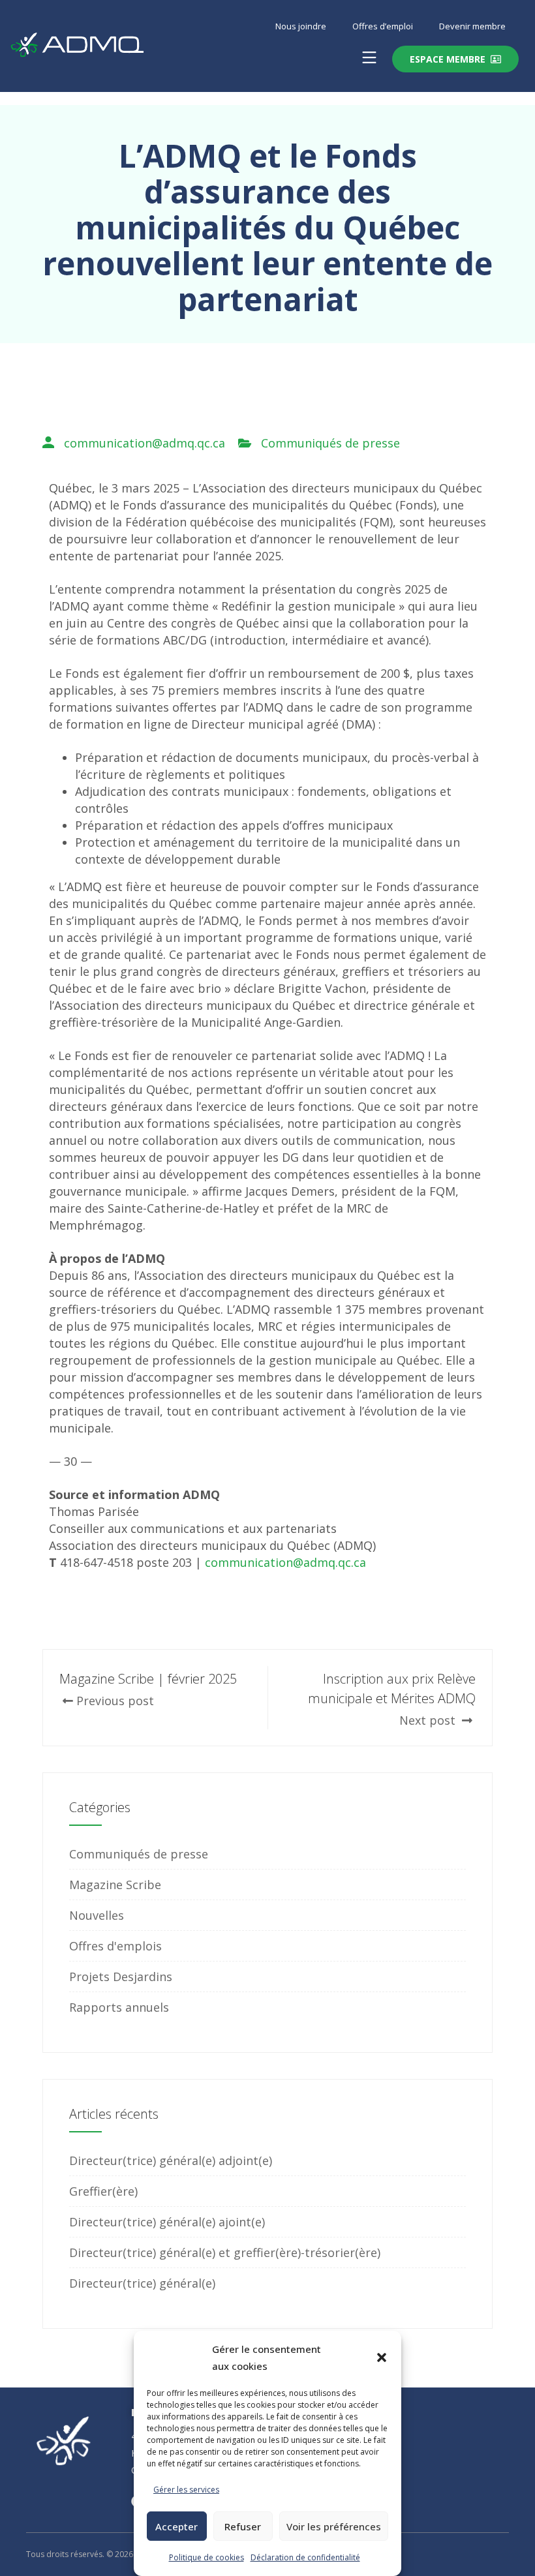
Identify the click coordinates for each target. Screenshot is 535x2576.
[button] (382, 2357)
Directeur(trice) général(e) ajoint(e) (167, 2222)
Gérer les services (186, 2490)
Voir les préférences (334, 2526)
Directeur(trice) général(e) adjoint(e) (171, 2160)
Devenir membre (472, 26)
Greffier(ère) (103, 2191)
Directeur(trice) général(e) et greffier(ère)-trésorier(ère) (225, 2252)
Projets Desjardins (121, 1977)
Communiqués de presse (330, 443)
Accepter (176, 2526)
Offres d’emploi (383, 26)
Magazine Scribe (115, 1885)
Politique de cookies (206, 2557)
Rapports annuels (119, 2007)
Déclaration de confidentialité (305, 2557)
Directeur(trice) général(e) (142, 2283)
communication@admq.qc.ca (145, 443)
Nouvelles (97, 1915)
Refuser (243, 2526)
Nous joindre (301, 26)
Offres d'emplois (115, 1946)
